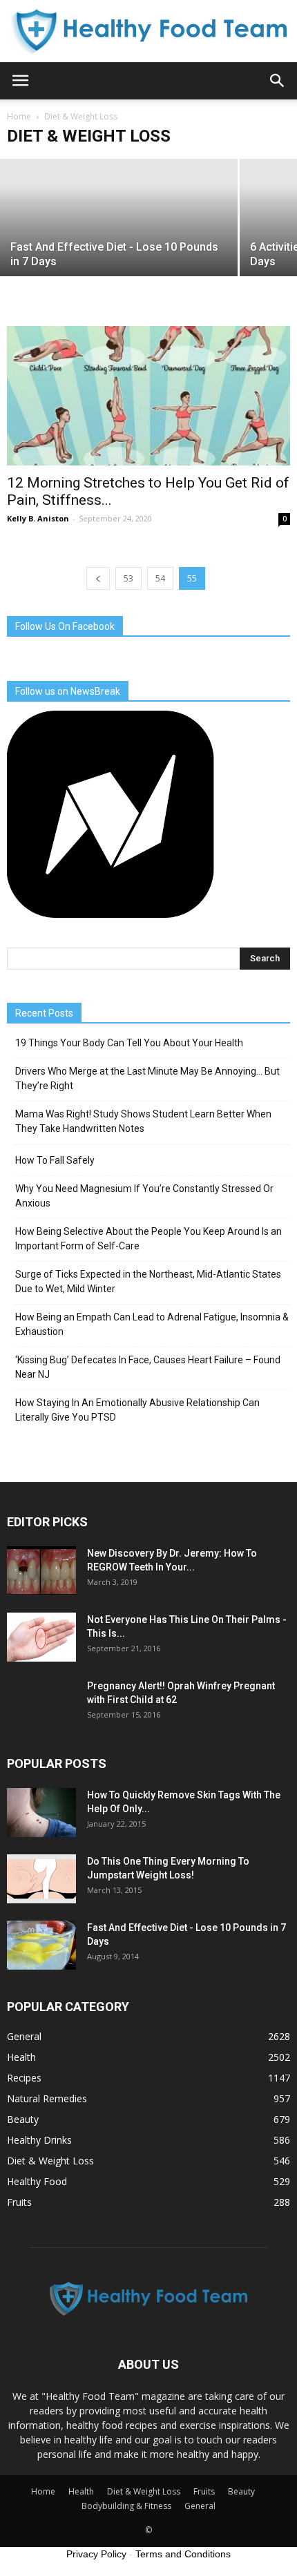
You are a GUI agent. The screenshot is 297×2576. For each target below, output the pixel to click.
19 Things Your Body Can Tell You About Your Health (129, 1043)
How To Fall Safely (55, 1160)
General (24, 2036)
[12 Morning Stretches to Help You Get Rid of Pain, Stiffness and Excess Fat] (148, 396)
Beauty (23, 2119)
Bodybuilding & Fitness (126, 2506)
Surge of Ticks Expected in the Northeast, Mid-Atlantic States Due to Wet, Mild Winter (148, 1281)
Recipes (24, 2078)
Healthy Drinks (39, 2140)
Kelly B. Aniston (38, 518)
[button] (278, 81)
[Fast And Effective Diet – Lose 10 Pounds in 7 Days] (41, 1945)
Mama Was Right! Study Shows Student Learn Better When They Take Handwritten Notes (143, 1121)
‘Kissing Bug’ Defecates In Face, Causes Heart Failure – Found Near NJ (148, 1367)
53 (128, 578)
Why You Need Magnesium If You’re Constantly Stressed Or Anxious (144, 1196)
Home (19, 116)
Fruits (19, 2202)
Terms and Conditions (183, 2554)
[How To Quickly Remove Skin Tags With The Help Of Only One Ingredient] (41, 1812)
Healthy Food (37, 2181)
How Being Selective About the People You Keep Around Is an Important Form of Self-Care (148, 1239)
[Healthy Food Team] (148, 32)
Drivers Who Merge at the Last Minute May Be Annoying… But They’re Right (147, 1078)
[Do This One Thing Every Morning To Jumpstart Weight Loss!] (41, 1878)
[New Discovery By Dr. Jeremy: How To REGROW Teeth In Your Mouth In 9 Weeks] (41, 1570)
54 (160, 578)
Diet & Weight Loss (50, 2161)
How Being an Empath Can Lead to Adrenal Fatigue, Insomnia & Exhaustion (152, 1324)
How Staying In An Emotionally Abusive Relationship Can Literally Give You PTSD (137, 1410)
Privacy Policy (96, 2554)
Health (21, 2057)
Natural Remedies (47, 2098)
